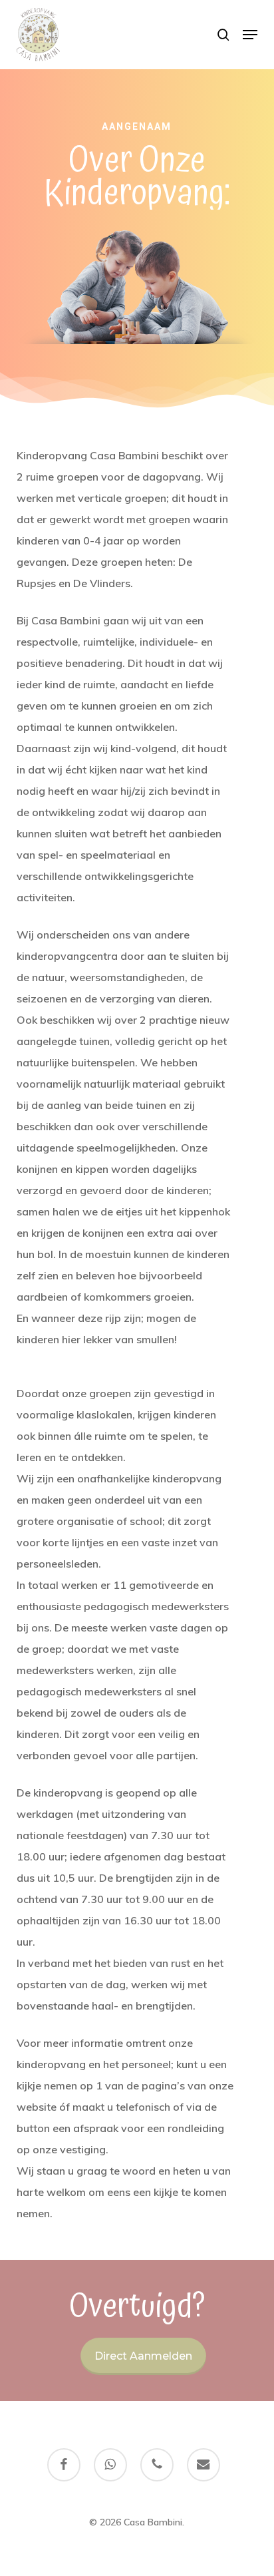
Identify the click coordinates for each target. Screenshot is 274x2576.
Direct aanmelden (143, 2356)
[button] (250, 35)
